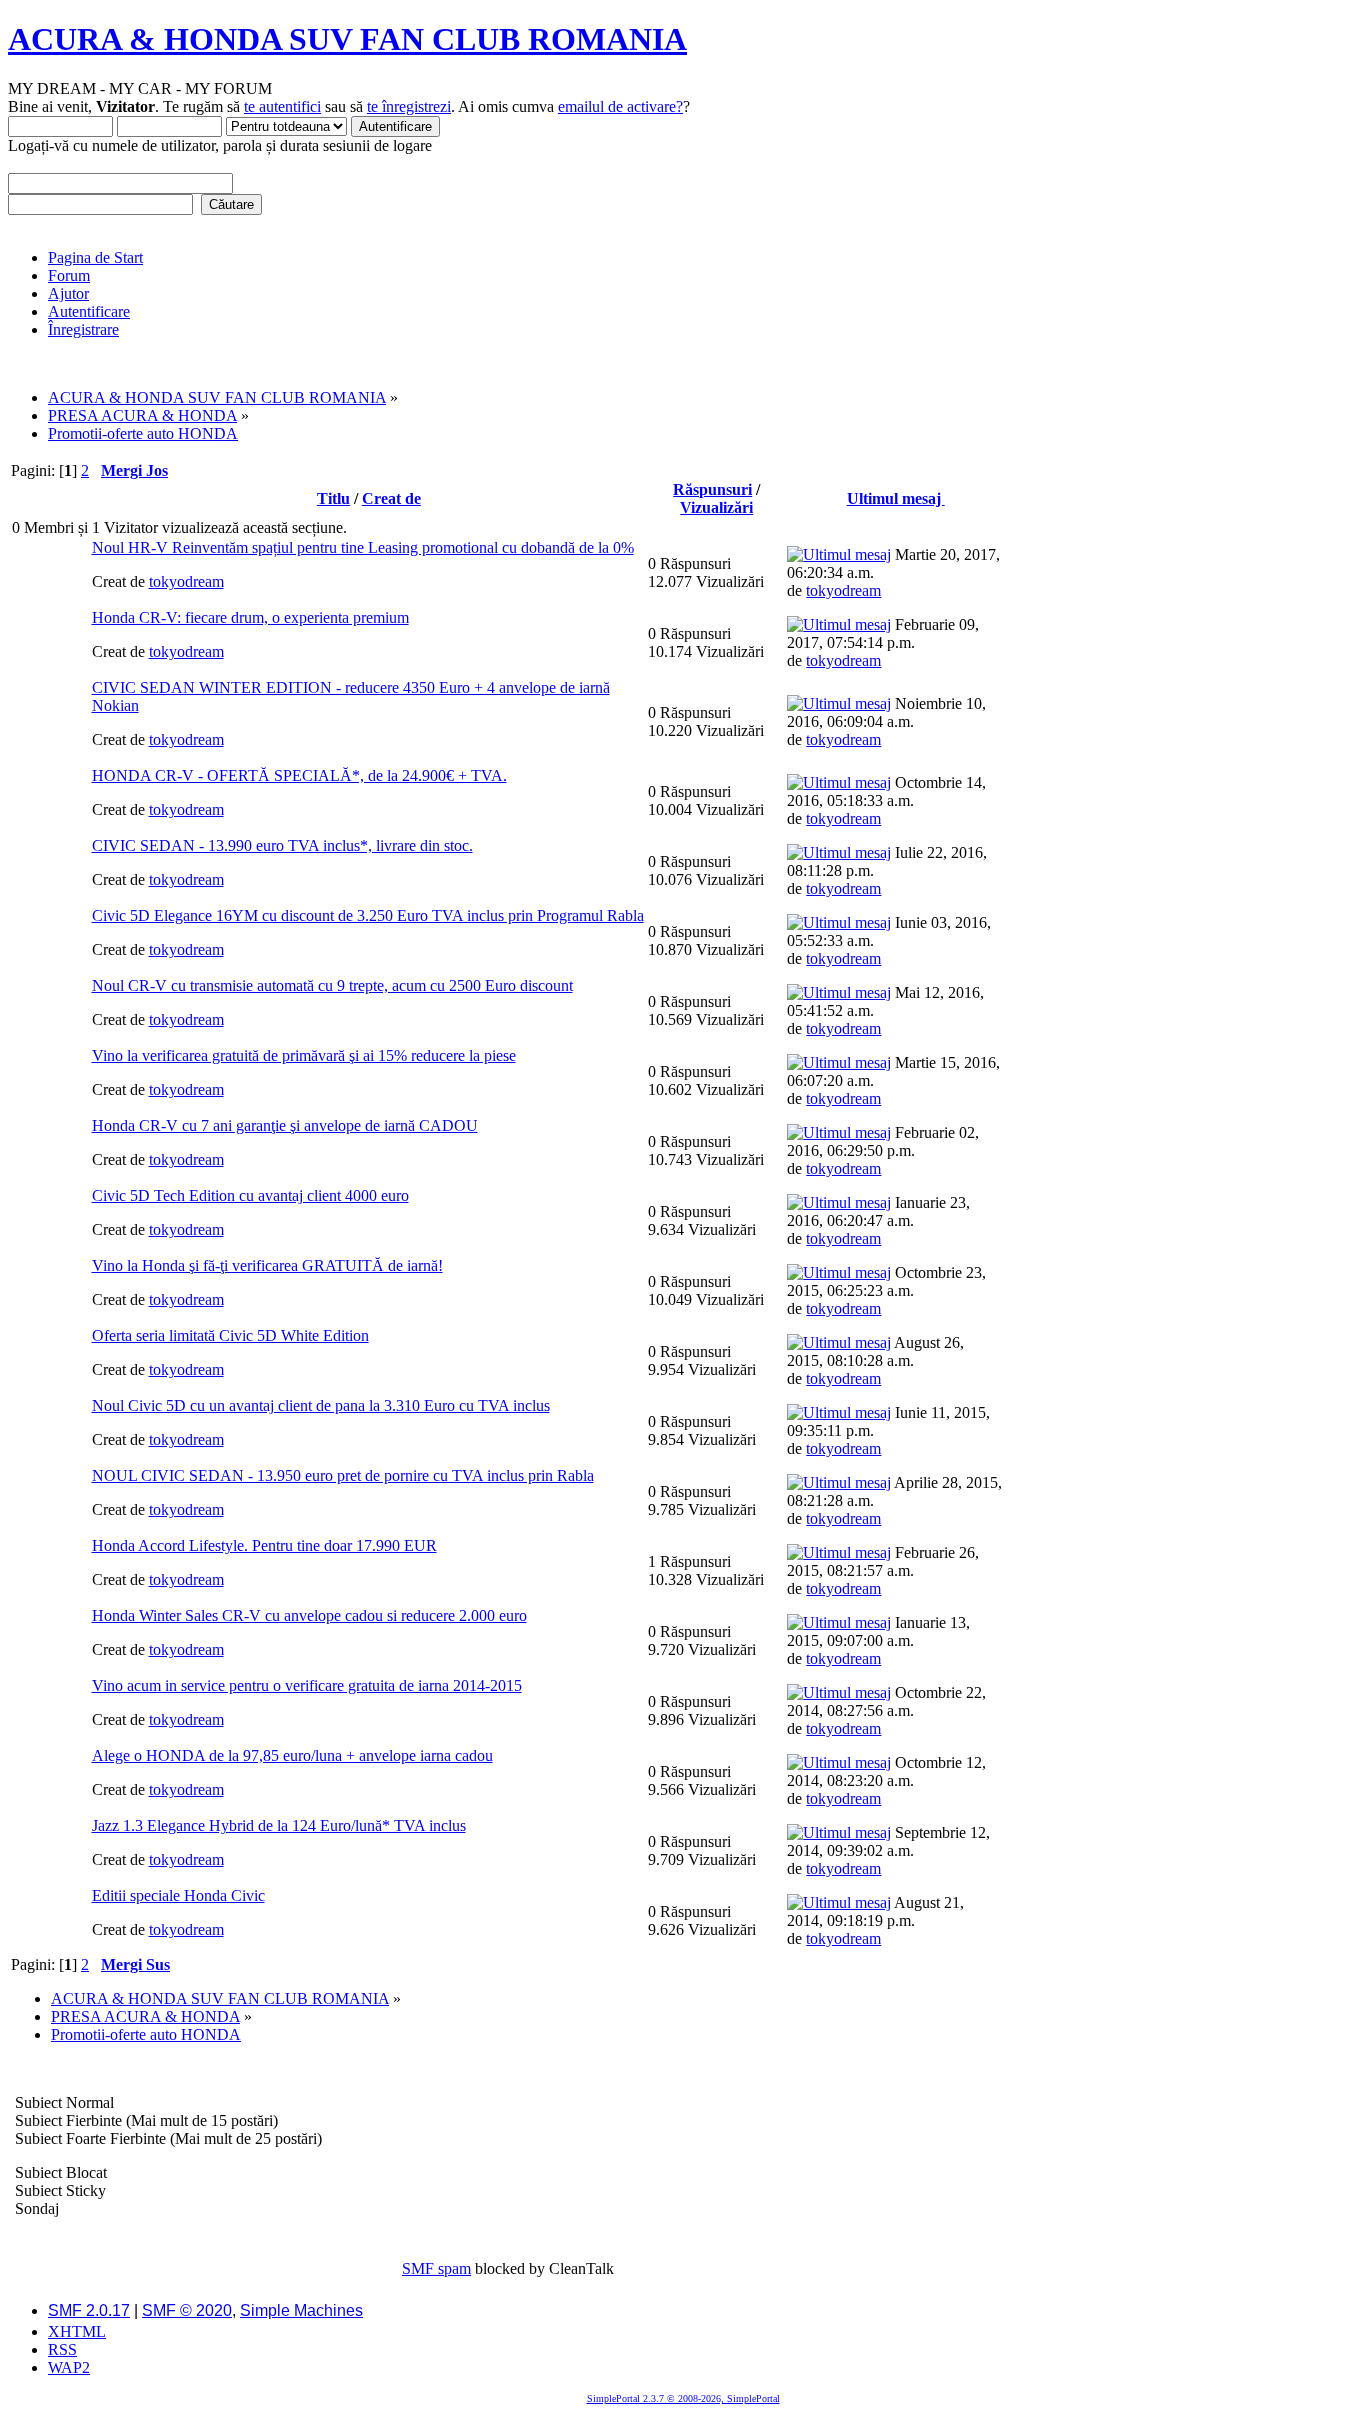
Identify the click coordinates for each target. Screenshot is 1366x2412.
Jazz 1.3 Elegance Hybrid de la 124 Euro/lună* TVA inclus (279, 1825)
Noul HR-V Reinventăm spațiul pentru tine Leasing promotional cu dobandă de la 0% (363, 547)
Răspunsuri (712, 489)
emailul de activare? (620, 106)
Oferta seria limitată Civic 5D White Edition (230, 1335)
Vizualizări (716, 507)
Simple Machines (301, 2310)
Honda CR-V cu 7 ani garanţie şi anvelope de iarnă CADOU (285, 1125)
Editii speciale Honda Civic (178, 1895)
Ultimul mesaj (896, 498)
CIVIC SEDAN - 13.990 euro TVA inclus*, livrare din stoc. (282, 845)
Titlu (333, 498)
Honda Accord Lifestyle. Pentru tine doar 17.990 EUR (264, 1545)
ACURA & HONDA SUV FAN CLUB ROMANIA (347, 39)
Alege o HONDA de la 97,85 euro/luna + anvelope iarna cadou (292, 1755)
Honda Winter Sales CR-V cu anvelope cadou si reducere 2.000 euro (309, 1615)
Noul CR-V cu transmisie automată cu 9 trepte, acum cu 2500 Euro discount (332, 985)
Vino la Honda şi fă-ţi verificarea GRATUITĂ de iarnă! (267, 1265)
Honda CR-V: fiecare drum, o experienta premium (250, 617)
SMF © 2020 (187, 2310)
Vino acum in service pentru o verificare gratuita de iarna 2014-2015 (307, 1685)
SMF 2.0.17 (89, 2310)
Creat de (391, 498)
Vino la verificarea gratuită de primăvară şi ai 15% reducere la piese (304, 1055)
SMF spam (436, 2268)
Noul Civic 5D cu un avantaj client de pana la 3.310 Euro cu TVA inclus (321, 1405)
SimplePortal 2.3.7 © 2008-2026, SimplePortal (683, 2398)
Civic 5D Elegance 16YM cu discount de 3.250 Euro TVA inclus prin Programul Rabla (368, 915)
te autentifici (282, 106)
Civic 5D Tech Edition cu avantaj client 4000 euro (250, 1195)
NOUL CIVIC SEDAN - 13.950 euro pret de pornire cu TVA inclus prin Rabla (343, 1475)
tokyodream (186, 581)
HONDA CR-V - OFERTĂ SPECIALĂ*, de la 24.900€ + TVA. (299, 775)
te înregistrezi (409, 106)
